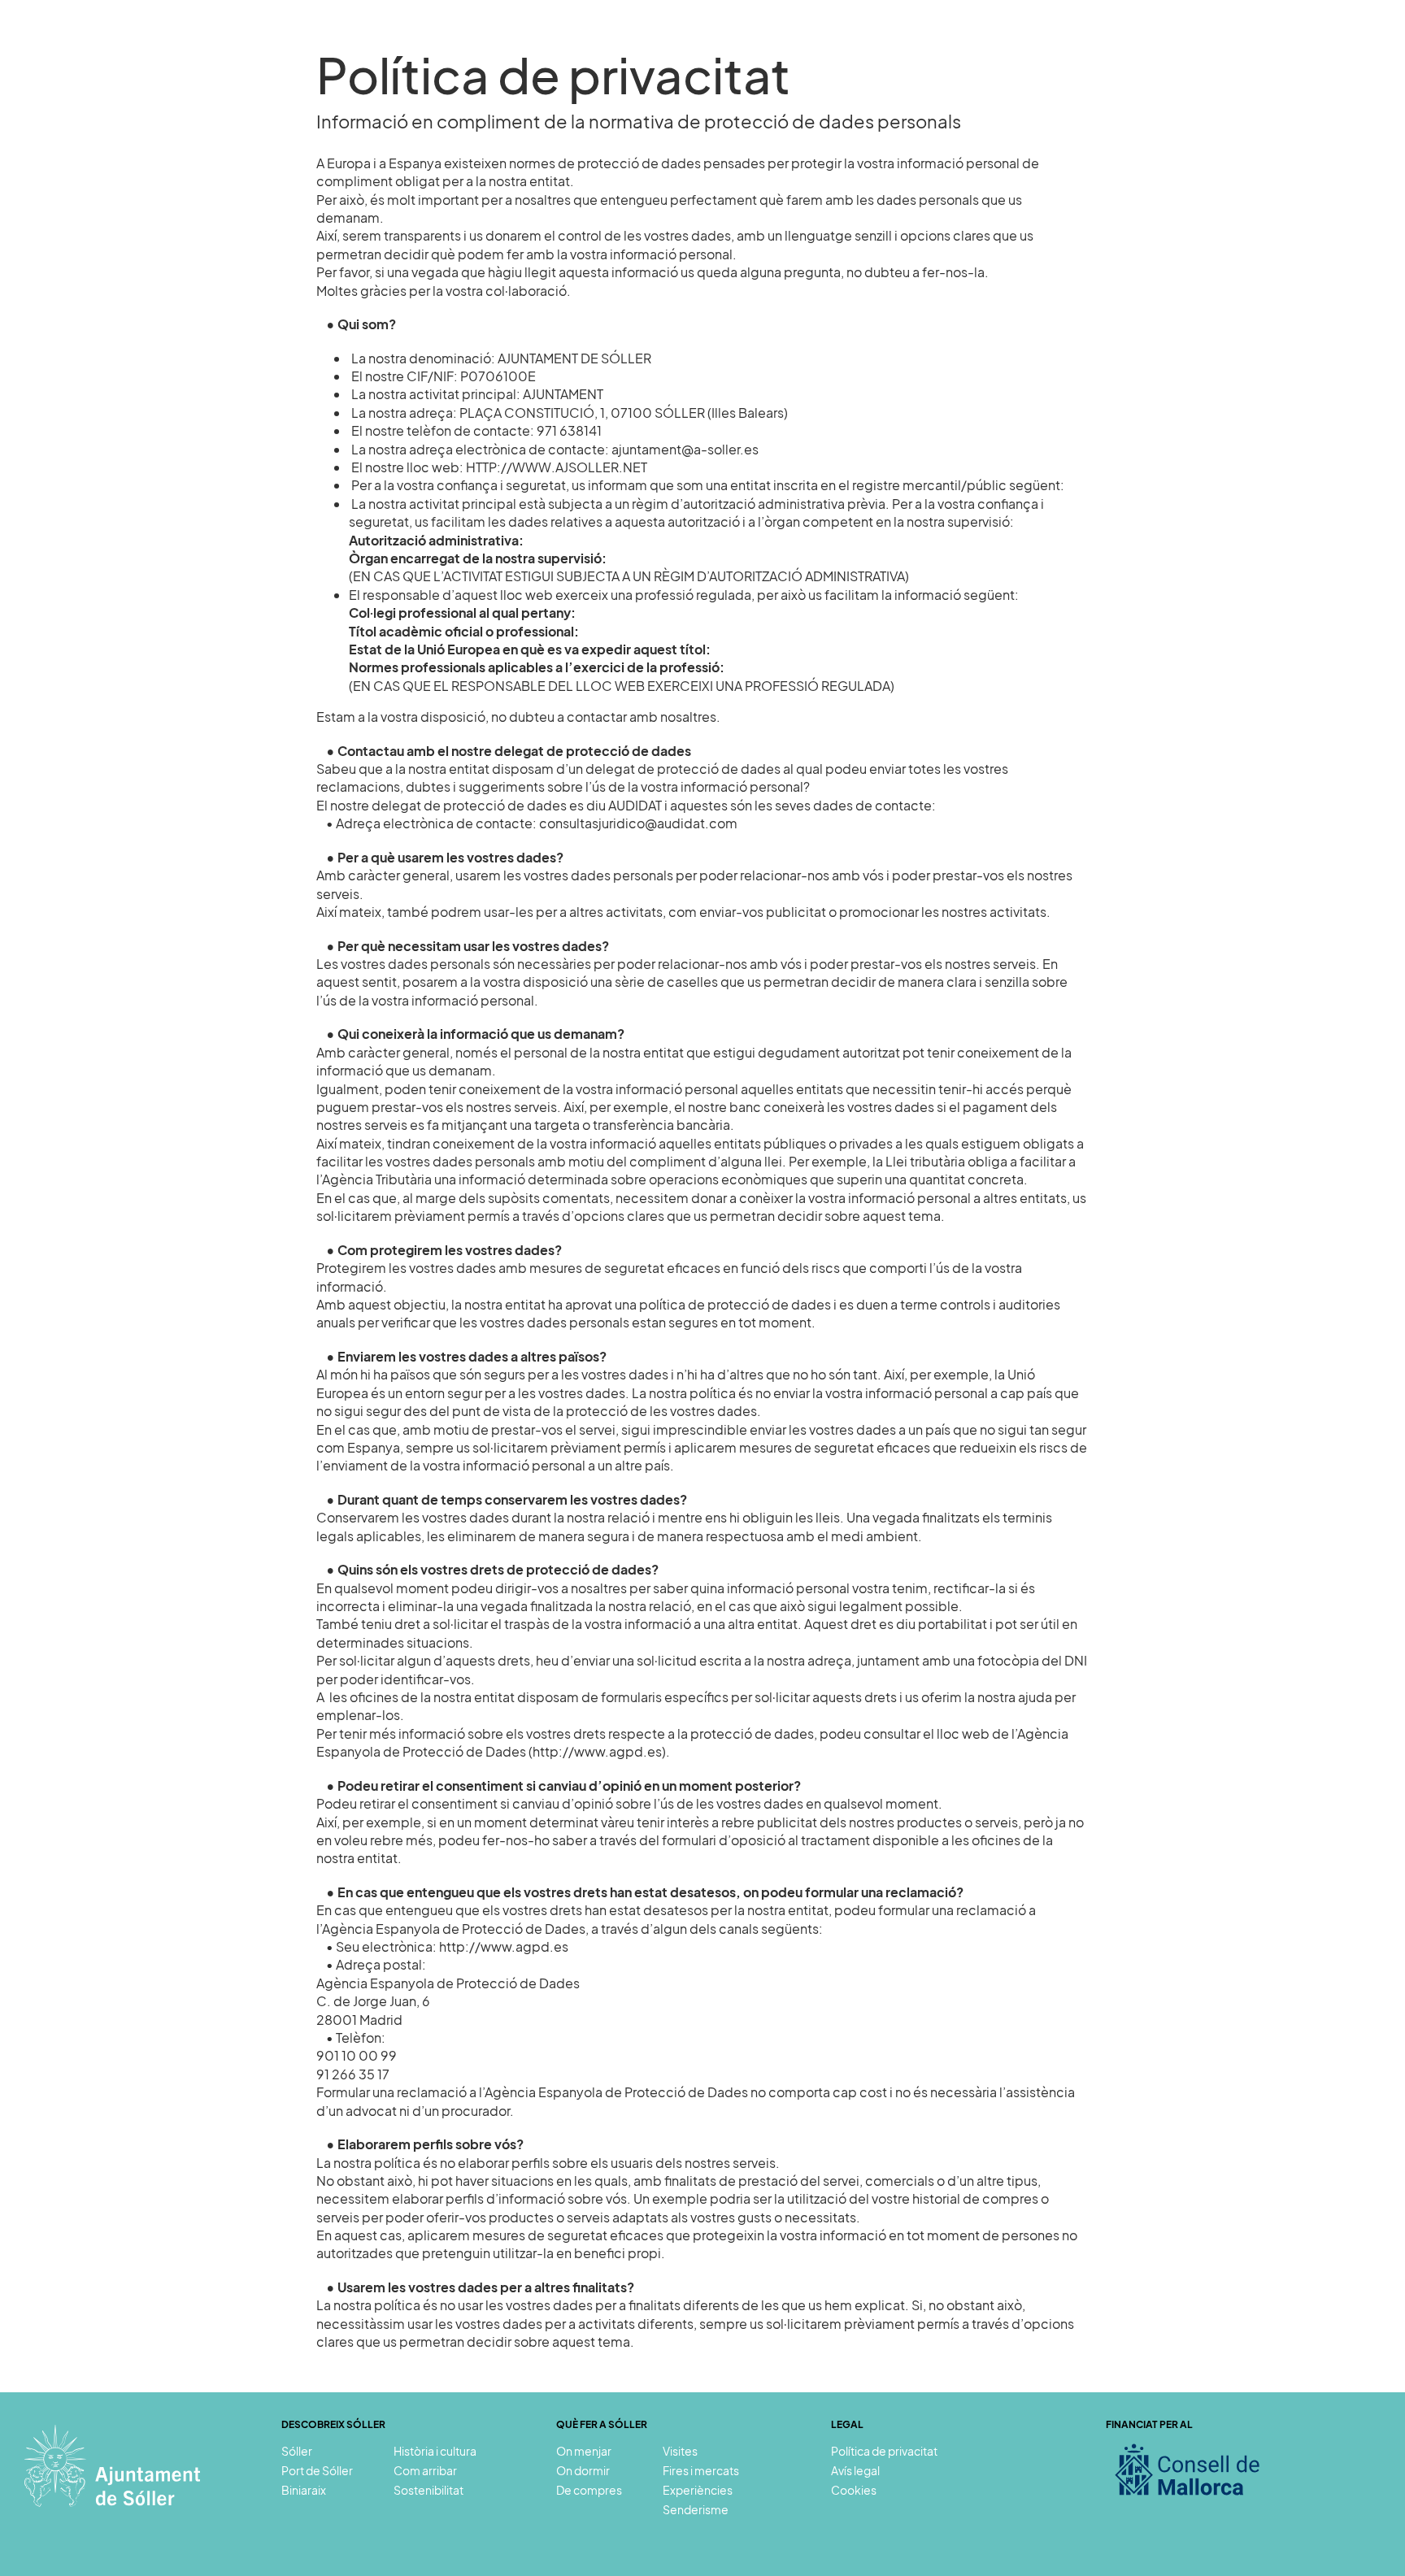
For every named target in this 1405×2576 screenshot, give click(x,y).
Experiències (1085, 47)
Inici (767, 47)
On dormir (583, 2470)
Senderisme (1188, 47)
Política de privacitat (884, 2451)
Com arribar (425, 2470)
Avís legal (855, 2470)
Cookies (854, 2490)
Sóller (822, 47)
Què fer (909, 47)
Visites (999, 47)
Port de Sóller (317, 2470)
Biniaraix (304, 2490)
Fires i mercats (701, 2470)
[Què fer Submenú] (947, 47)
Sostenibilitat (1291, 47)
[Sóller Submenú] (855, 47)
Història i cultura (435, 2451)
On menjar (584, 2451)
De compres (589, 2490)
